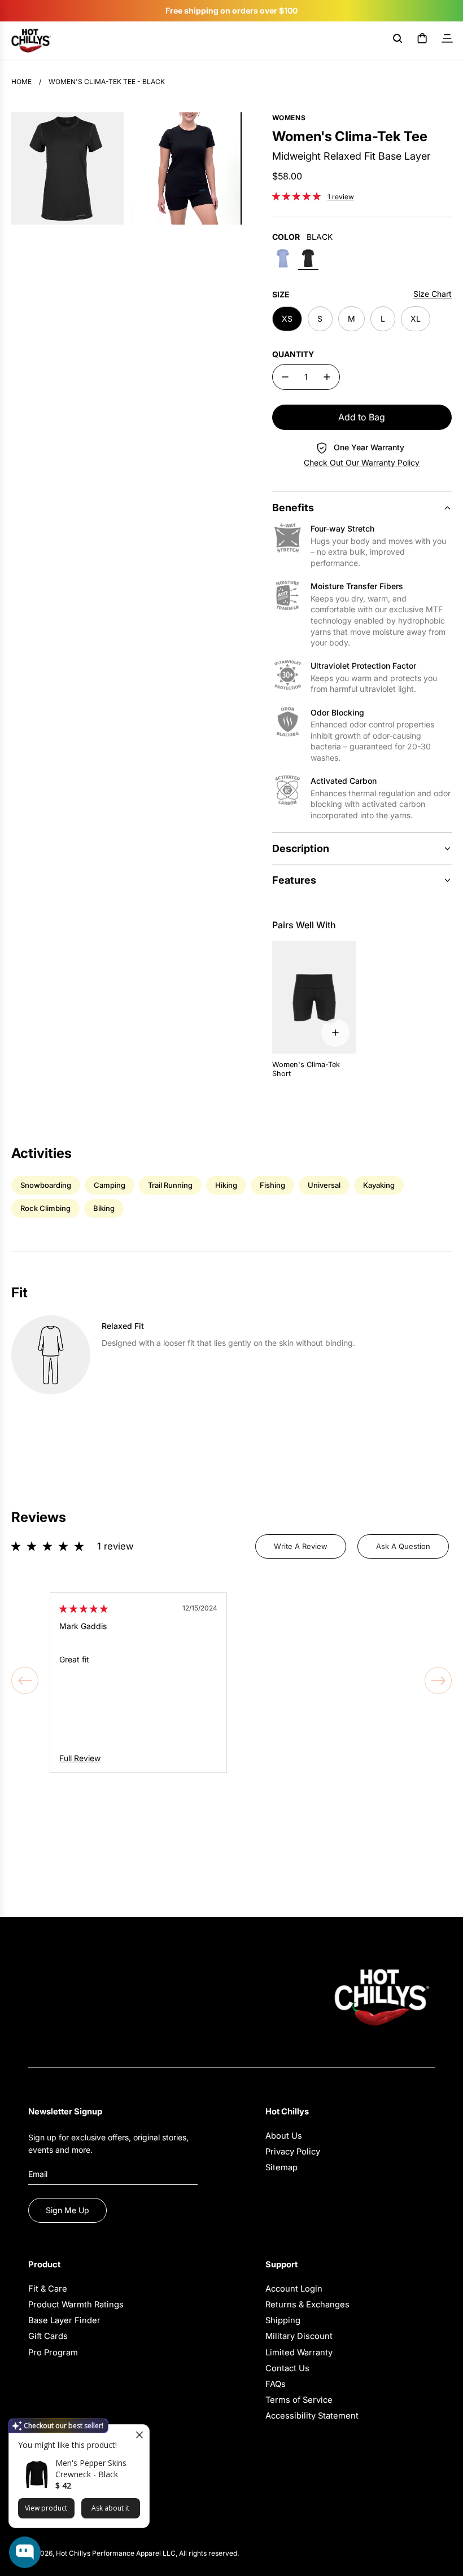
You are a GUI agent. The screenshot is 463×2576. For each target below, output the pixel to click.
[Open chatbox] (25, 2552)
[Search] (398, 41)
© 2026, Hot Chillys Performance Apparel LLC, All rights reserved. (134, 2553)
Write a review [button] (301, 1546)
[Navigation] (447, 41)
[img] (84, 1609)
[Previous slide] (25, 1680)
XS (287, 319)
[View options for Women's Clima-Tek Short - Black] (335, 1033)
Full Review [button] (80, 1758)
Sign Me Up (67, 2210)
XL (416, 319)
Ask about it (110, 2508)
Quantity (293, 354)
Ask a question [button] (403, 1546)
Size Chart (433, 294)
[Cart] (422, 41)
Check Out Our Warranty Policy (362, 462)
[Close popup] (139, 2435)
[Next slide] (438, 1680)
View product (46, 2508)
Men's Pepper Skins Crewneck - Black (91, 2469)
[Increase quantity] (327, 377)
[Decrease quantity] (285, 377)
